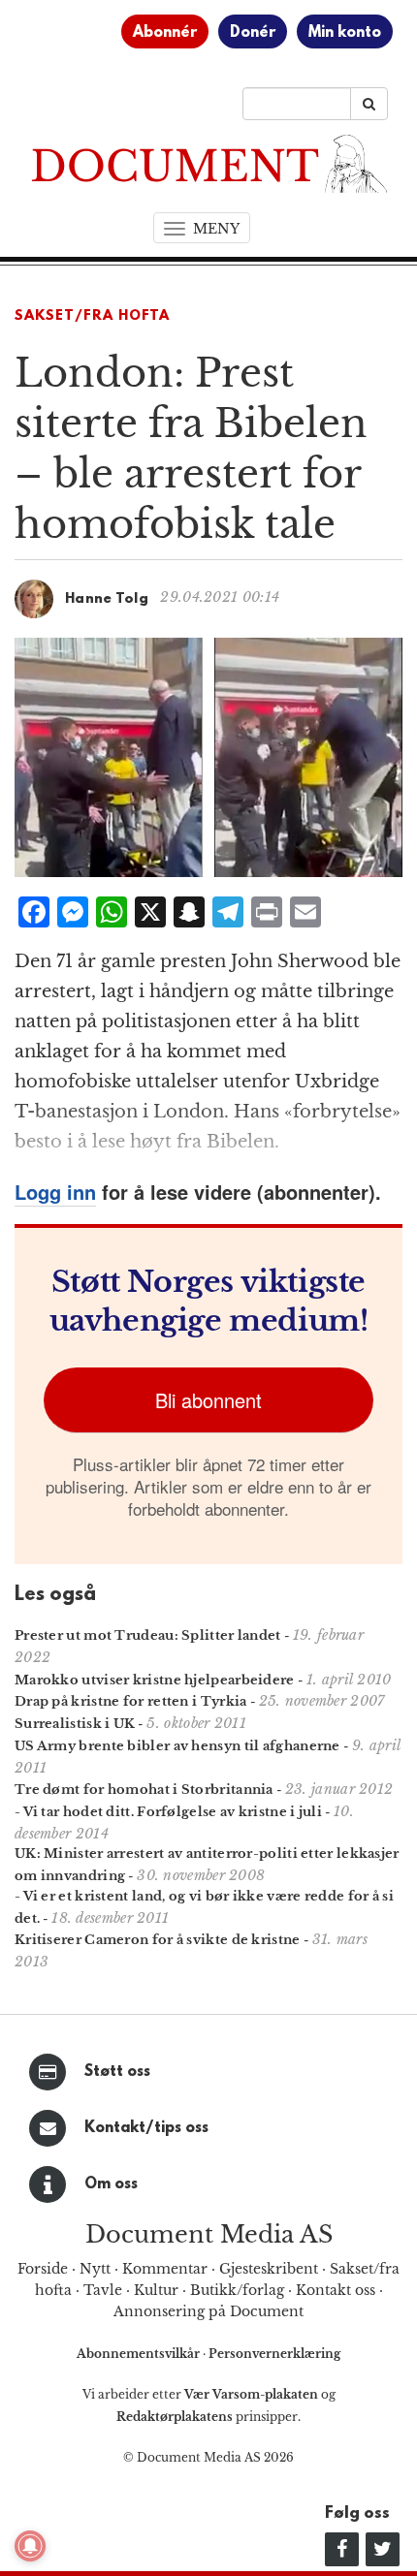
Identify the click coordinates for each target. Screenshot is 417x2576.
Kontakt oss (336, 2290)
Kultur (156, 2290)
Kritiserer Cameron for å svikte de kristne (158, 1940)
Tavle (103, 2290)
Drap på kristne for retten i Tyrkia (131, 1701)
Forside (43, 2269)
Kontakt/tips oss (146, 2128)
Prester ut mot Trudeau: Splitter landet (148, 1635)
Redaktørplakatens (175, 2417)
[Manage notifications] (30, 2546)
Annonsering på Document (208, 2311)
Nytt (95, 2269)
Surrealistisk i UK (75, 1724)
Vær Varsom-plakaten (251, 2394)
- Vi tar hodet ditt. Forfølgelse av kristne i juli (168, 1812)
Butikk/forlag (237, 2290)
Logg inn (55, 1192)
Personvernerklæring (274, 2354)
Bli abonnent (208, 1400)
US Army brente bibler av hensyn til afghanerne (177, 1746)
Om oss (111, 2184)
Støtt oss (117, 2072)
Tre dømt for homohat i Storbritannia (144, 1790)
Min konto (345, 33)
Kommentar (165, 2269)
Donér (253, 33)
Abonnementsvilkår (140, 2354)
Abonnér (165, 33)
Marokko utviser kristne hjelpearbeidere (155, 1680)
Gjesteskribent (269, 2269)
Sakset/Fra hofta (92, 316)
